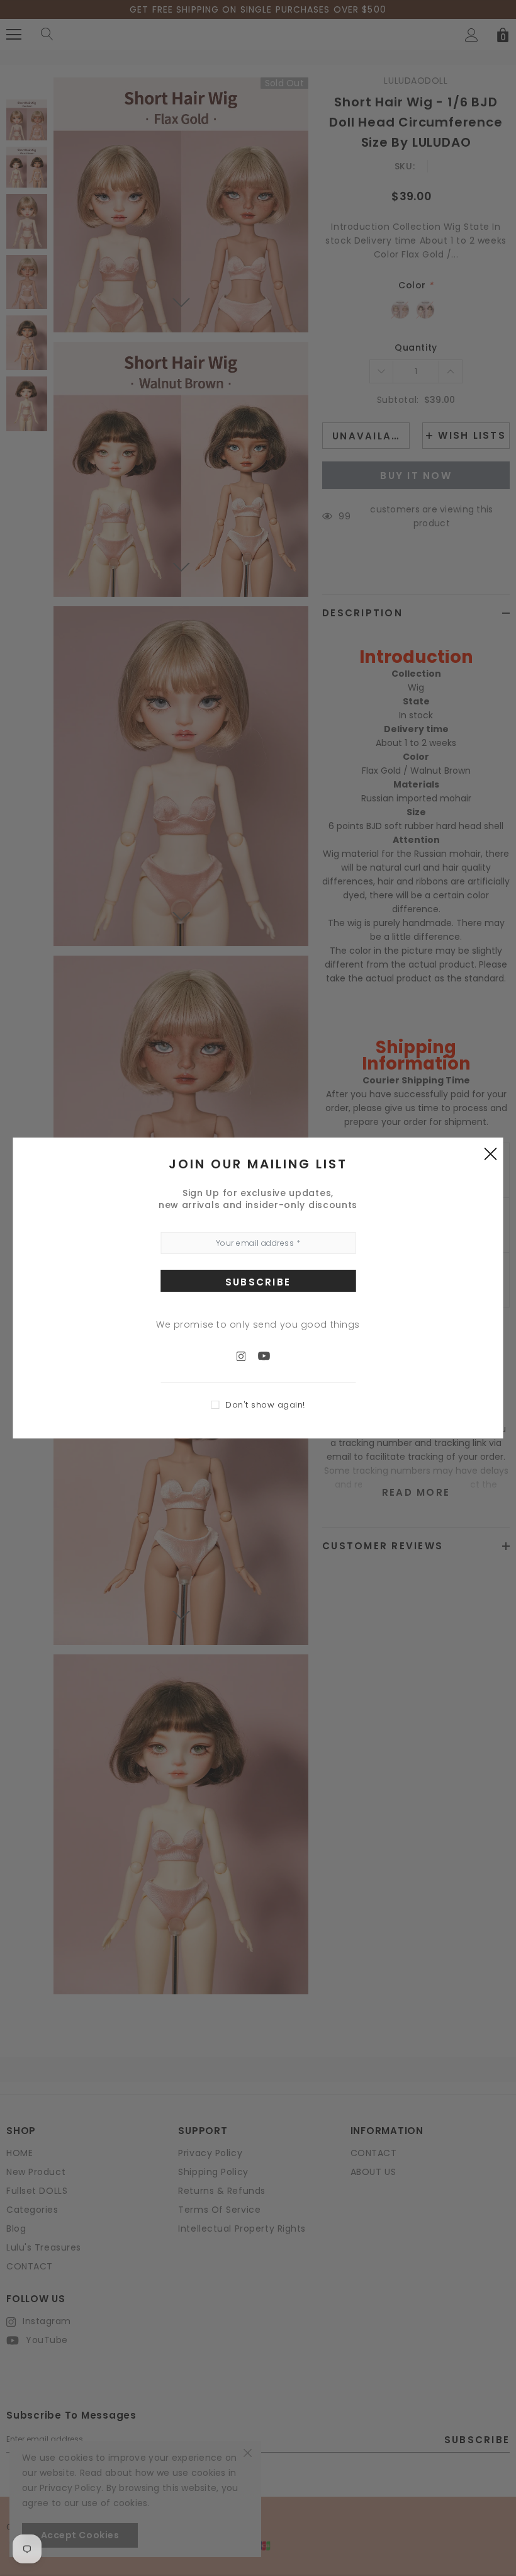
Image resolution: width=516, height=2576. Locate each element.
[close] (491, 1153)
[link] (247, 1355)
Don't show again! (265, 1405)
